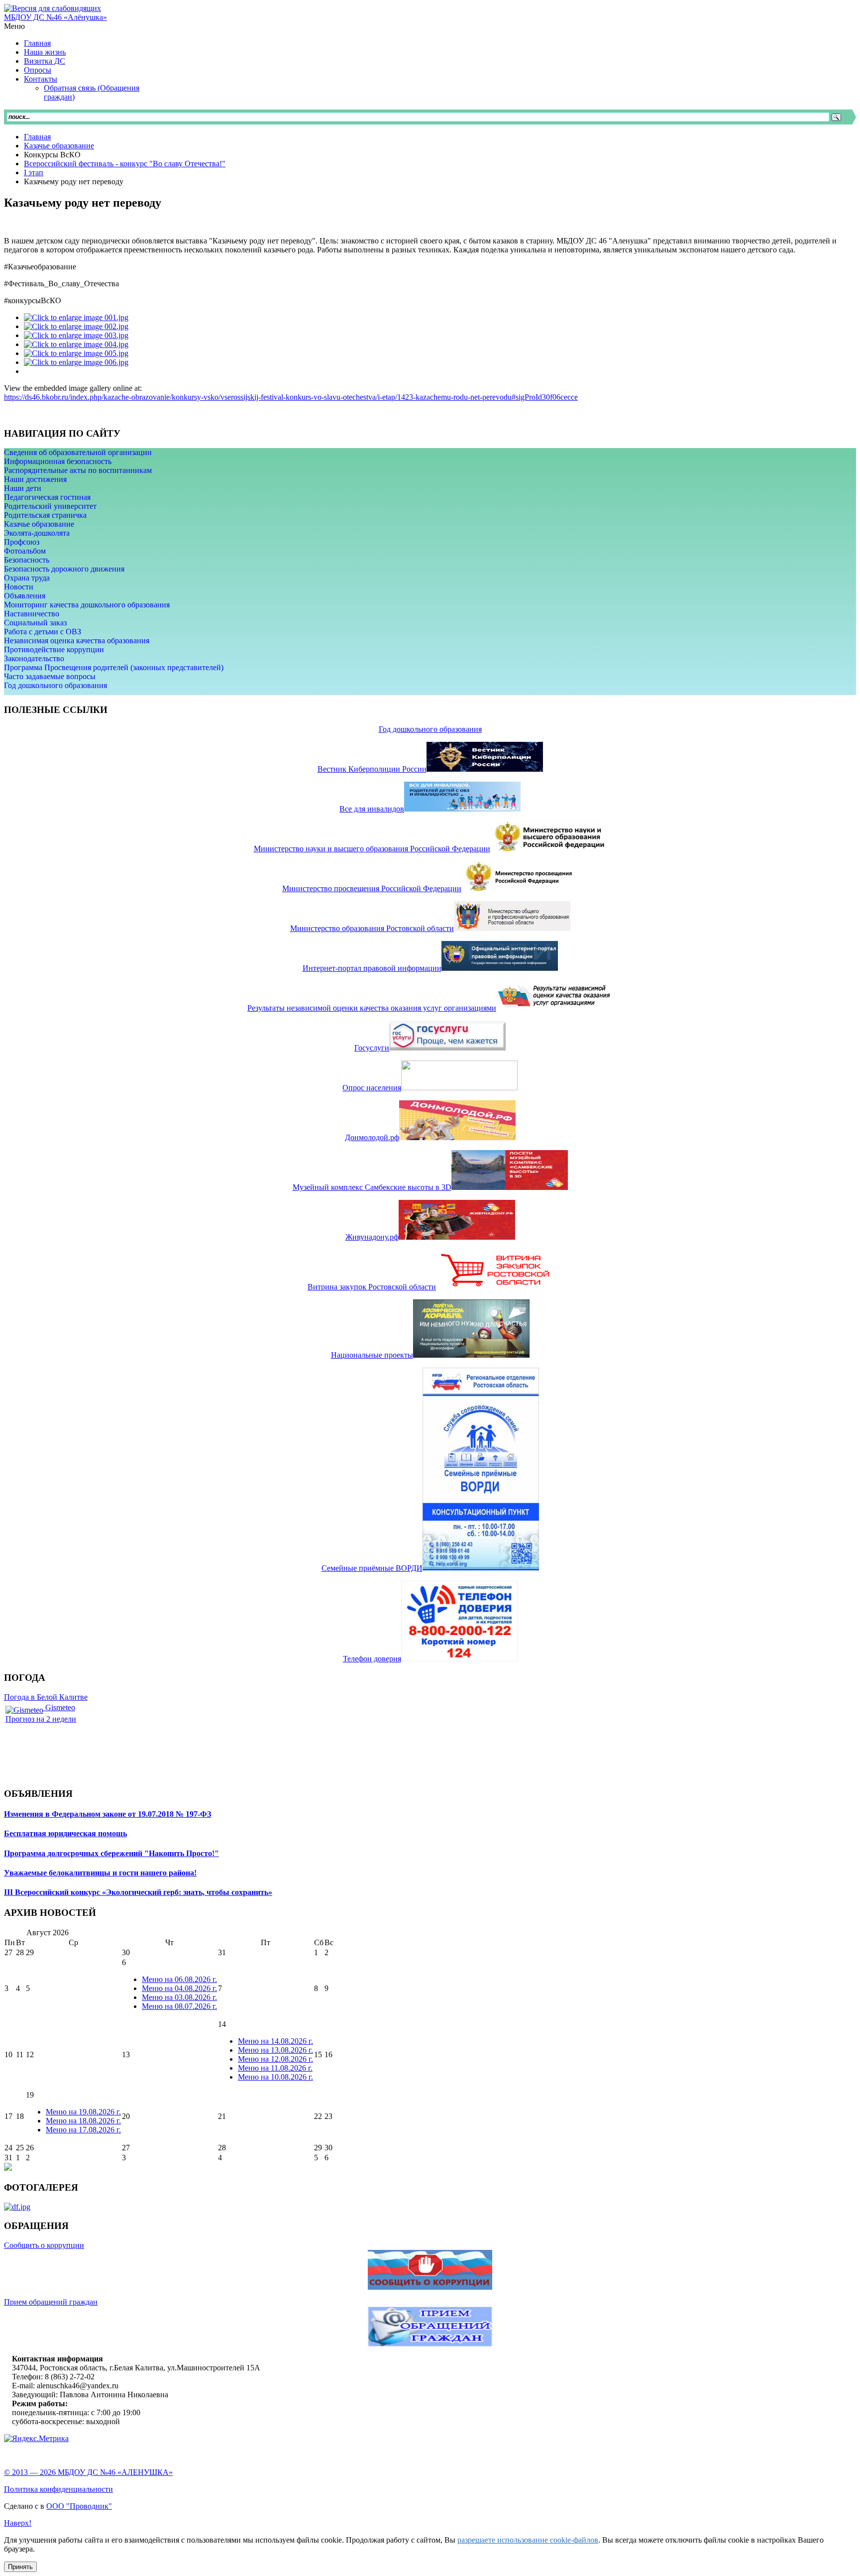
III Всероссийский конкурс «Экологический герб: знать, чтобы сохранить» (138, 1892)
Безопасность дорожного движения (64, 569)
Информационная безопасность (58, 461)
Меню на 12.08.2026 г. (275, 2059)
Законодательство (34, 658)
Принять (20, 2567)
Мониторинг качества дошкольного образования (87, 605)
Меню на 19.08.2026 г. (83, 2112)
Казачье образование (59, 146)
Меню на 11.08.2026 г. (275, 2068)
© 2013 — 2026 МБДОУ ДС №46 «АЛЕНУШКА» (88, 2472)
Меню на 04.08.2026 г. (179, 1988)
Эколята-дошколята (37, 533)
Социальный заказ (35, 623)
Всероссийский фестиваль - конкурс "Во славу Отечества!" (125, 164)
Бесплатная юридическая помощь (65, 1833)
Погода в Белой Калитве (46, 1697)
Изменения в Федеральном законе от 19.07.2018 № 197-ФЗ (107, 1814)
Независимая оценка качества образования (77, 641)
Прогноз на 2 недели (41, 1719)
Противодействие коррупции (54, 649)
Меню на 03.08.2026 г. (179, 1997)
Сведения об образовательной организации (78, 452)
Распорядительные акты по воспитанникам (78, 470)
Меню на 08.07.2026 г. (179, 2006)
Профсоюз (22, 542)
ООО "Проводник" (79, 2506)
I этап (34, 173)
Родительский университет (50, 506)
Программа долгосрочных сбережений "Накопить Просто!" (111, 1853)
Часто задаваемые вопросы (50, 676)
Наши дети (23, 488)
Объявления (25, 596)
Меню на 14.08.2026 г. (275, 2041)
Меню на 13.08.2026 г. (275, 2050)
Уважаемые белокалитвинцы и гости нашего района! (100, 1873)
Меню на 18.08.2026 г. (83, 2121)
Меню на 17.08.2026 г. (83, 2130)
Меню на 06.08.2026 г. (179, 1979)
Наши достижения (35, 479)
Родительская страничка (45, 515)
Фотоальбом (25, 551)
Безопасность (27, 560)
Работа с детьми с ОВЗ (43, 632)
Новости (19, 587)
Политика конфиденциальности (58, 2489)
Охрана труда (27, 578)
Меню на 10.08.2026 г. (275, 2077)
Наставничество (32, 614)
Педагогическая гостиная (47, 497)
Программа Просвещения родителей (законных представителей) (114, 667)
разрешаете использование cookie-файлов (528, 2540)
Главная (37, 137)
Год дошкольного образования (55, 685)
